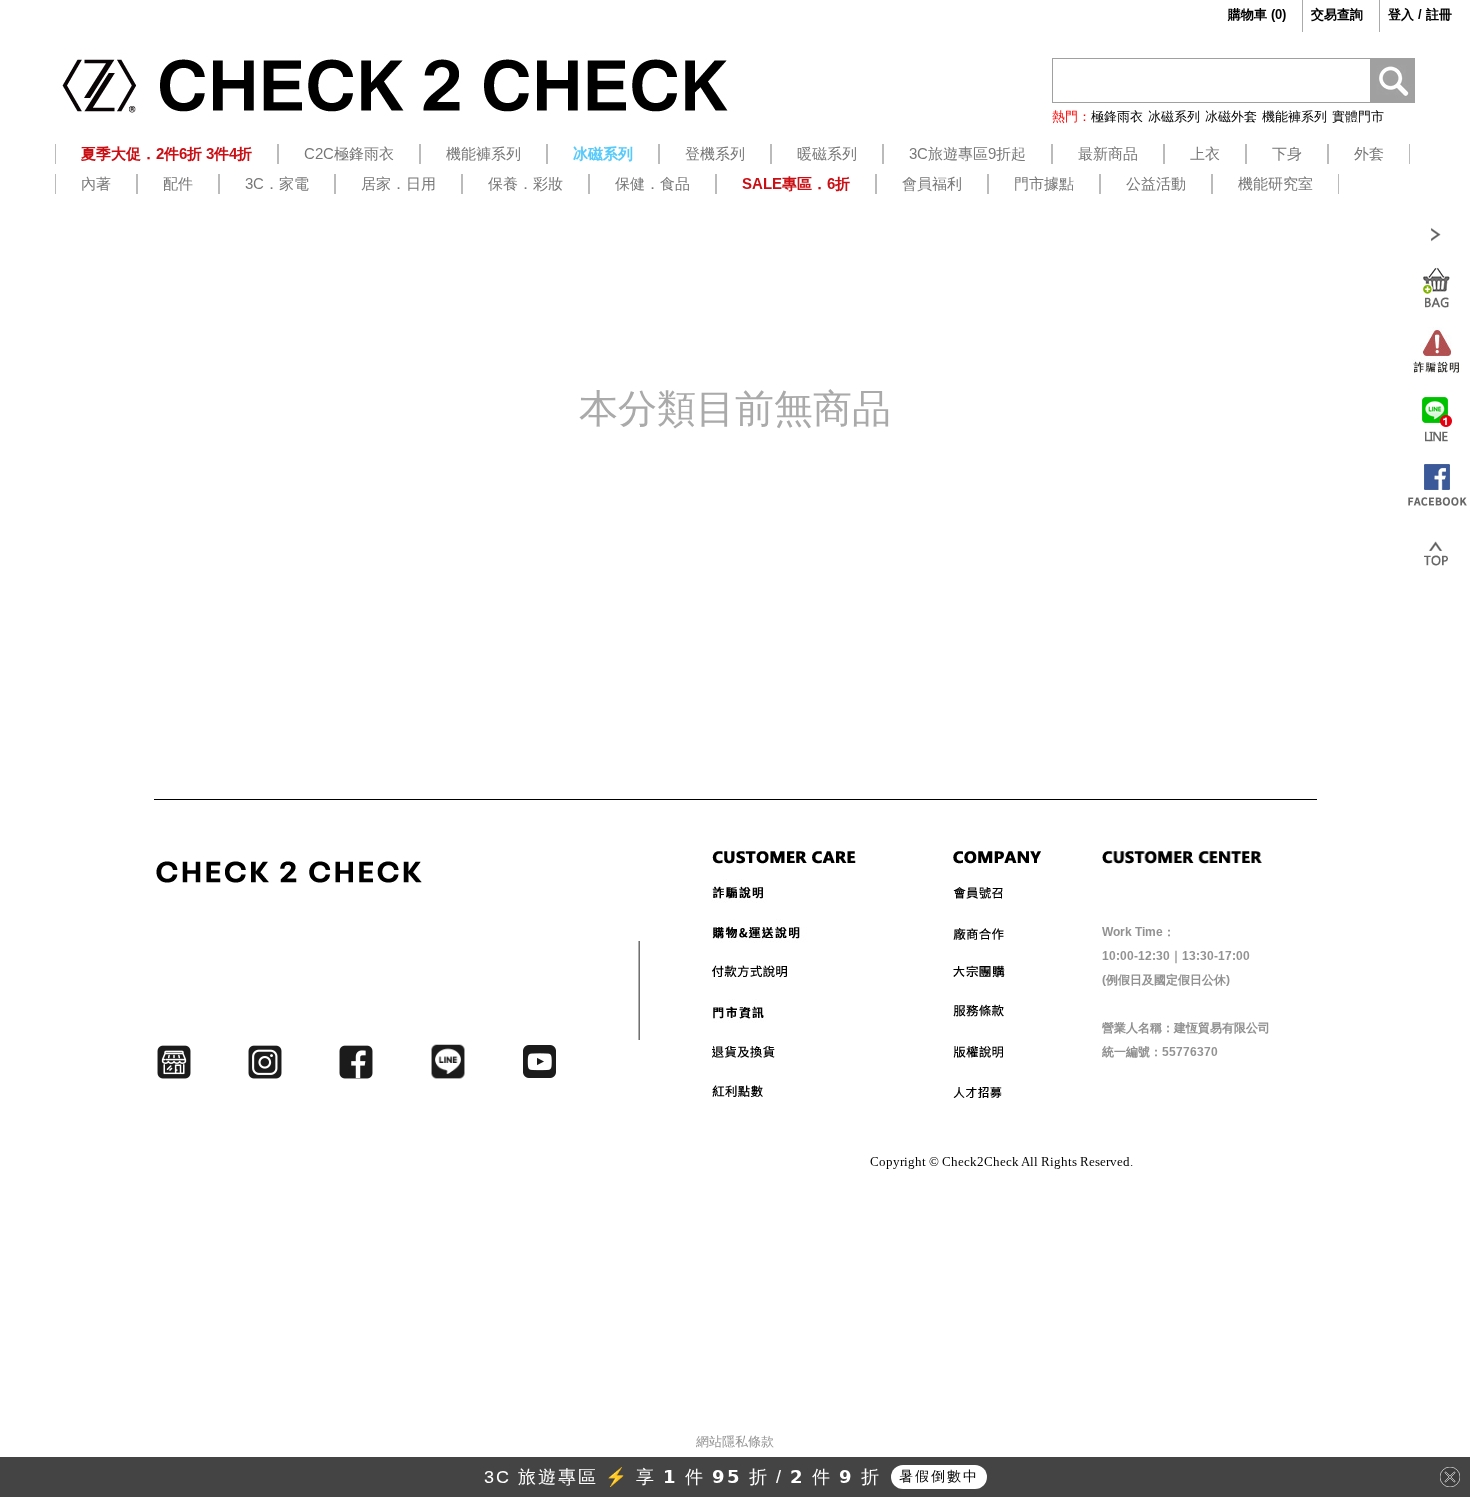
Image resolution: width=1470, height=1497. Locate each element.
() (1257, 14)
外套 (1369, 153)
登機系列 (715, 153)
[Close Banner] (1450, 1477)
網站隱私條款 (735, 1441)
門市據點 (1044, 183)
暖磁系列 (827, 153)
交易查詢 (1337, 14)
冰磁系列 (1174, 116)
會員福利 (932, 183)
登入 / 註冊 (1420, 14)
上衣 (1205, 153)
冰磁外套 (1231, 116)
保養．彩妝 (525, 183)
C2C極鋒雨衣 (349, 153)
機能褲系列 (1294, 116)
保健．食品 (652, 183)
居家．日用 (398, 183)
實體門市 (1358, 116)
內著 (96, 183)
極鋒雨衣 (1117, 116)
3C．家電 (277, 183)
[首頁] (395, 93)
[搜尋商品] (1392, 84)
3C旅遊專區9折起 (967, 153)
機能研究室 (1275, 183)
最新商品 (1108, 153)
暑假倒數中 (939, 1476)
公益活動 (1156, 183)
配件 (178, 183)
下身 (1287, 153)
